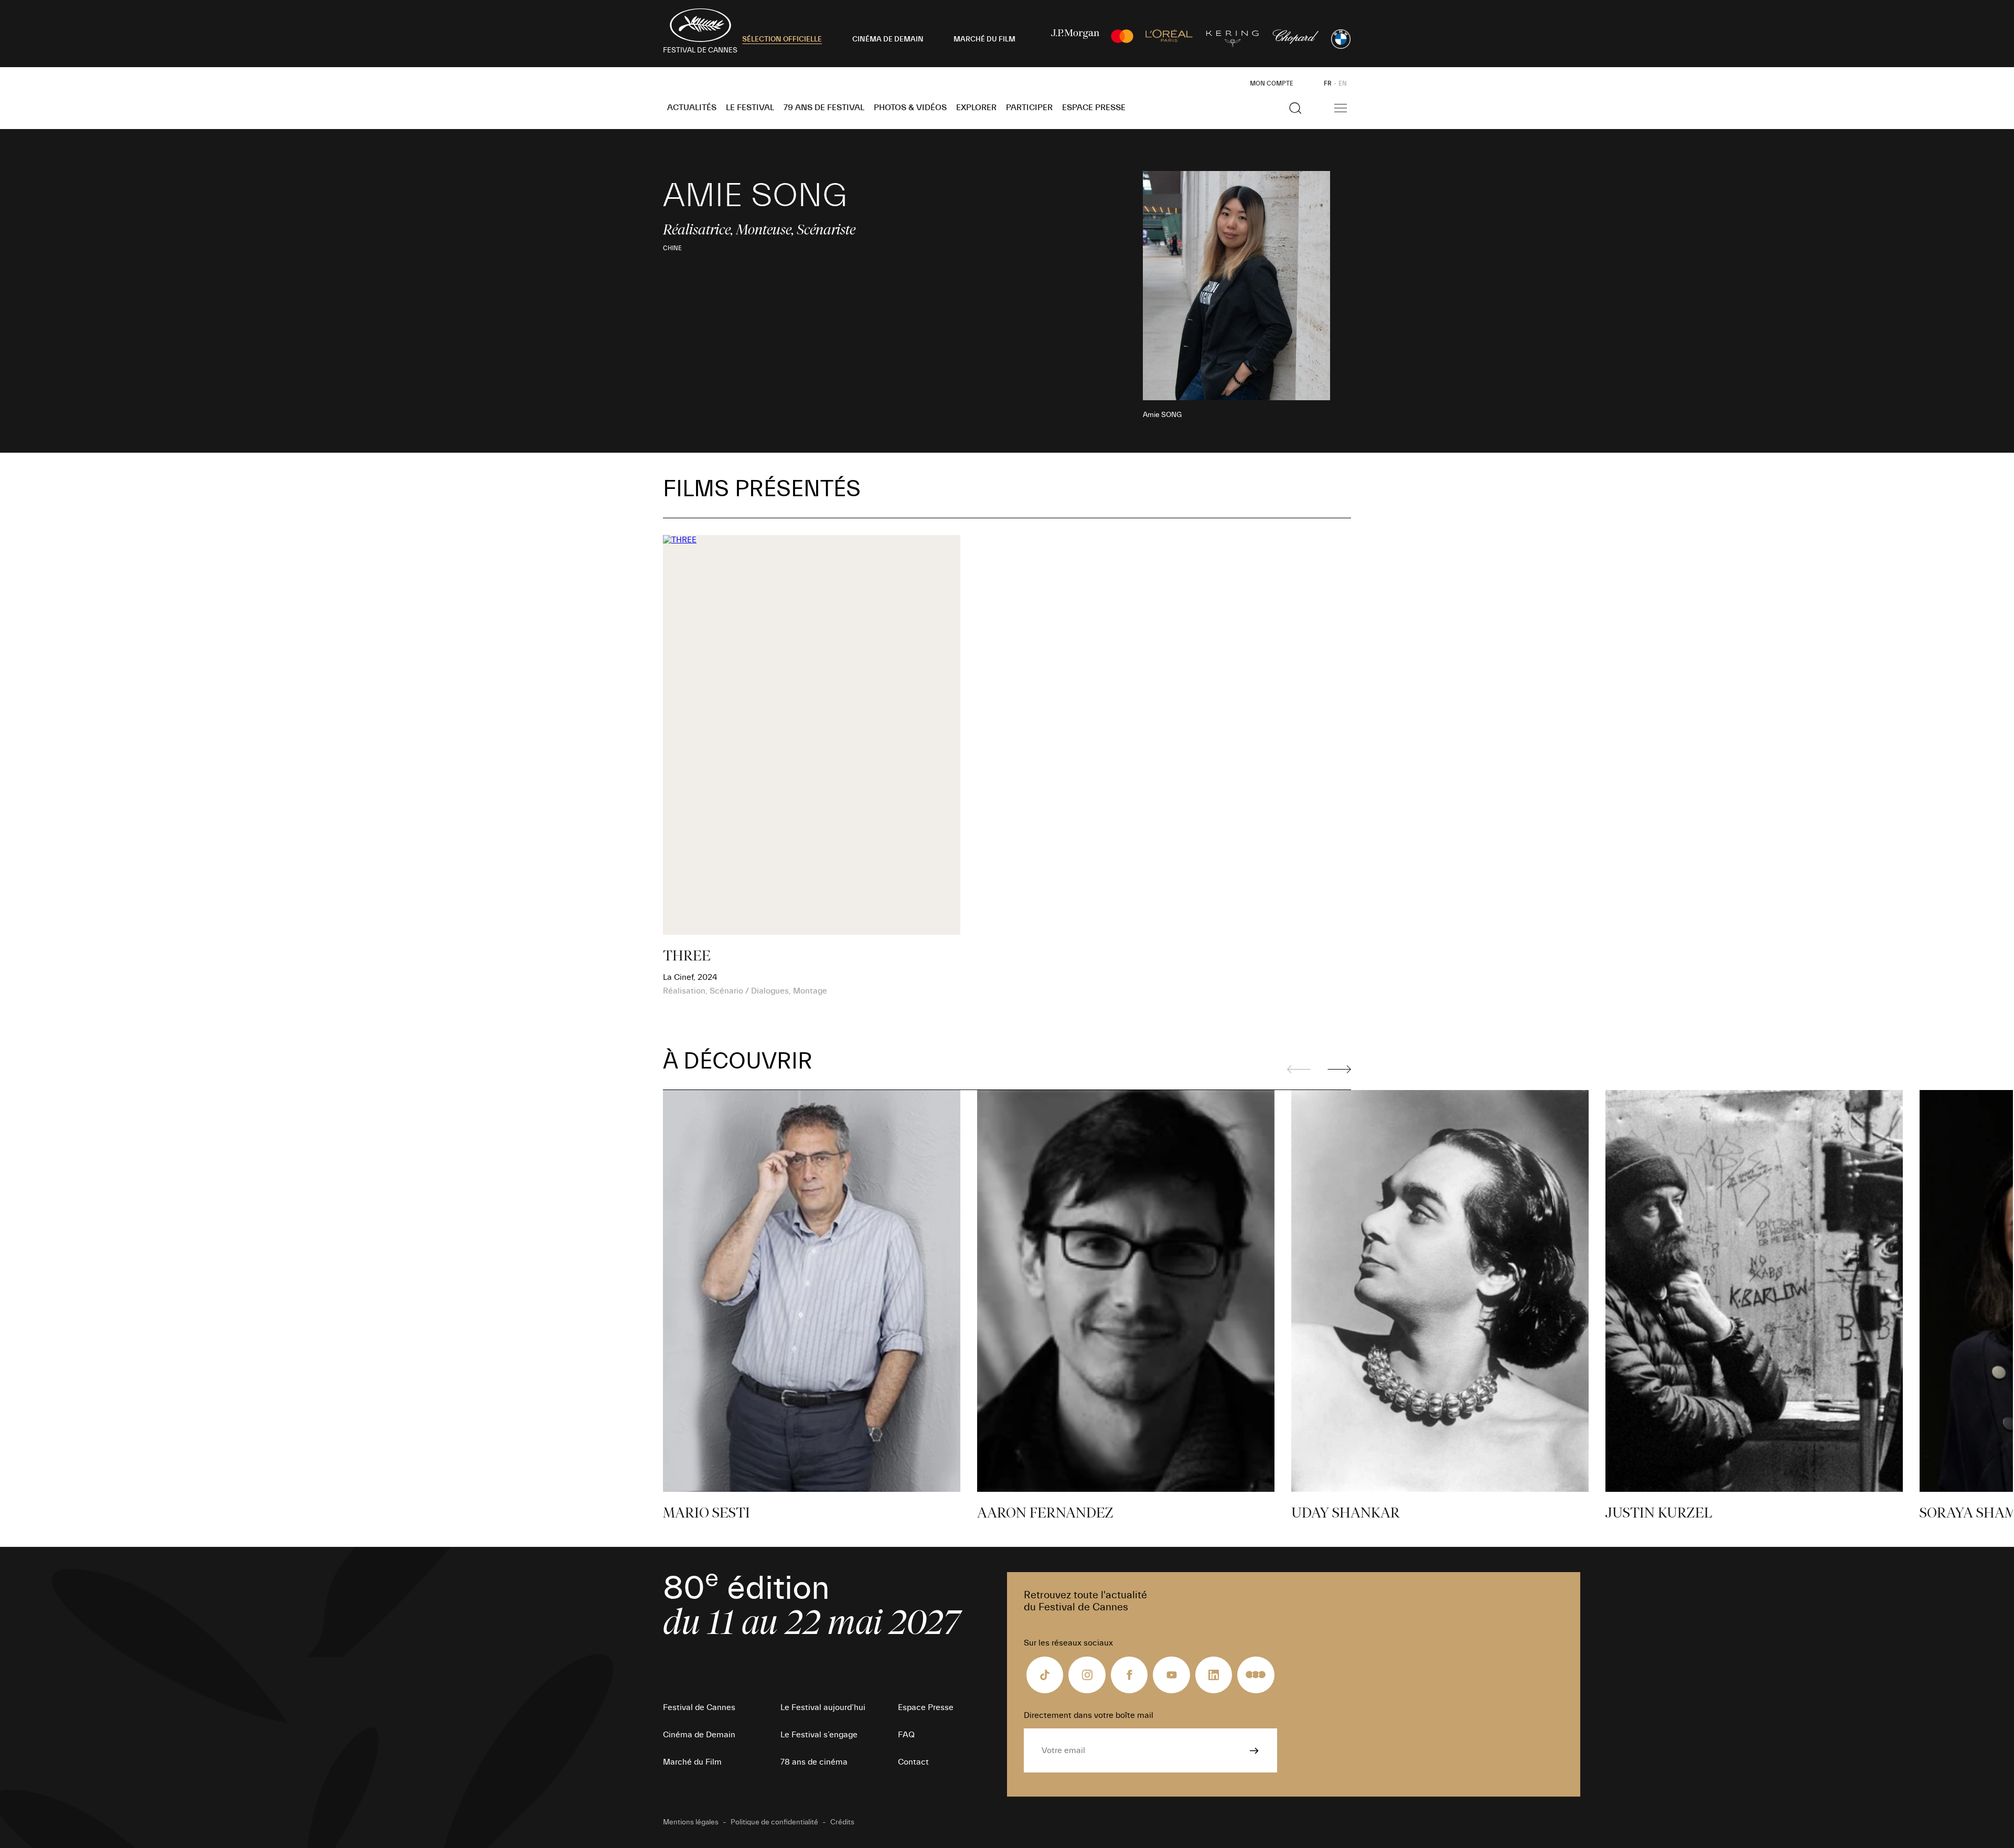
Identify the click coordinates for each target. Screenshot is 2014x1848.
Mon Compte (1272, 83)
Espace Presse (1094, 108)
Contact (913, 1762)
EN (1343, 83)
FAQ (906, 1735)
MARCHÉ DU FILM (984, 39)
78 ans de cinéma (814, 1762)
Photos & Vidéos (910, 108)
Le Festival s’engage (819, 1735)
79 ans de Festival (824, 108)
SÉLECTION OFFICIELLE (782, 39)
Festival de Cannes (699, 1707)
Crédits (842, 1822)
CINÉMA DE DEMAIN (888, 39)
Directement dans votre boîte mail (1089, 1715)
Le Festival (750, 108)
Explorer (976, 108)
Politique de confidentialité (774, 1822)
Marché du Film (692, 1762)
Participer (1029, 108)
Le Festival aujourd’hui (823, 1707)
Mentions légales (691, 1822)
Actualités (692, 108)
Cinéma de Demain (699, 1735)
